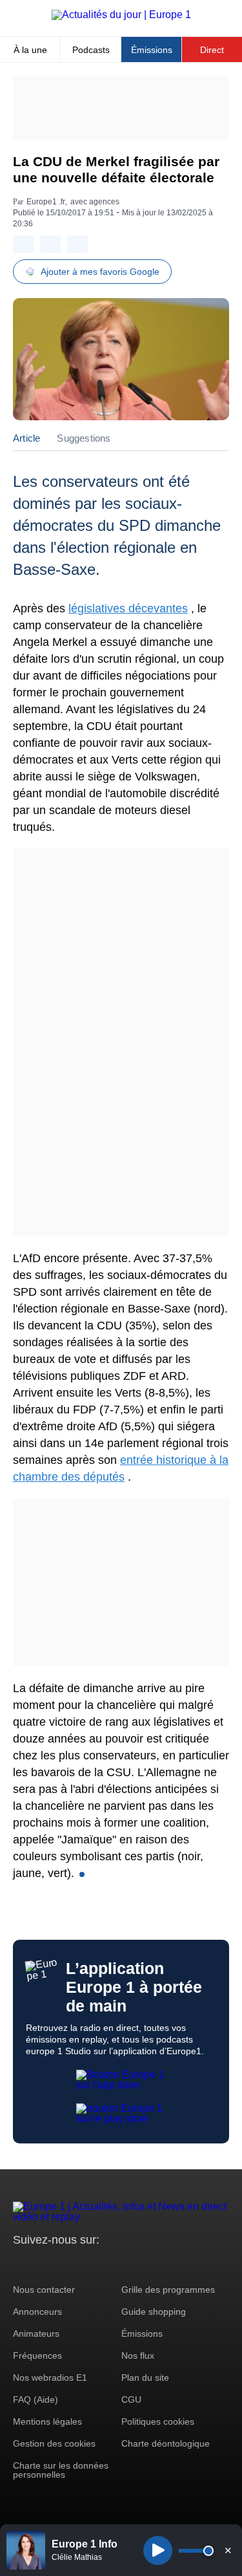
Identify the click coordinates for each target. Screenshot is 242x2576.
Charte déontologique (166, 2443)
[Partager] (23, 244)
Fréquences (37, 2356)
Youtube (87, 2264)
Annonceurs (37, 2312)
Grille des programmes (168, 2290)
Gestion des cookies (54, 2443)
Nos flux (138, 2356)
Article (26, 438)
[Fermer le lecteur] (228, 2550)
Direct (212, 50)
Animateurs (36, 2334)
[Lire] (158, 2550)
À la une (30, 50)
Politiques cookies (158, 2421)
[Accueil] (121, 15)
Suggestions (84, 438)
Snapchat (109, 2264)
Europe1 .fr (46, 202)
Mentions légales (47, 2421)
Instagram (43, 2264)
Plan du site (145, 2377)
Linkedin (131, 2264)
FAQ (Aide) (35, 2399)
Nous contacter (44, 2290)
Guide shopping (154, 2312)
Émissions (152, 50)
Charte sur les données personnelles (61, 2470)
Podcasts (91, 50)
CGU (131, 2399)
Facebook (65, 2264)
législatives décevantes (128, 608)
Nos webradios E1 (50, 2377)
